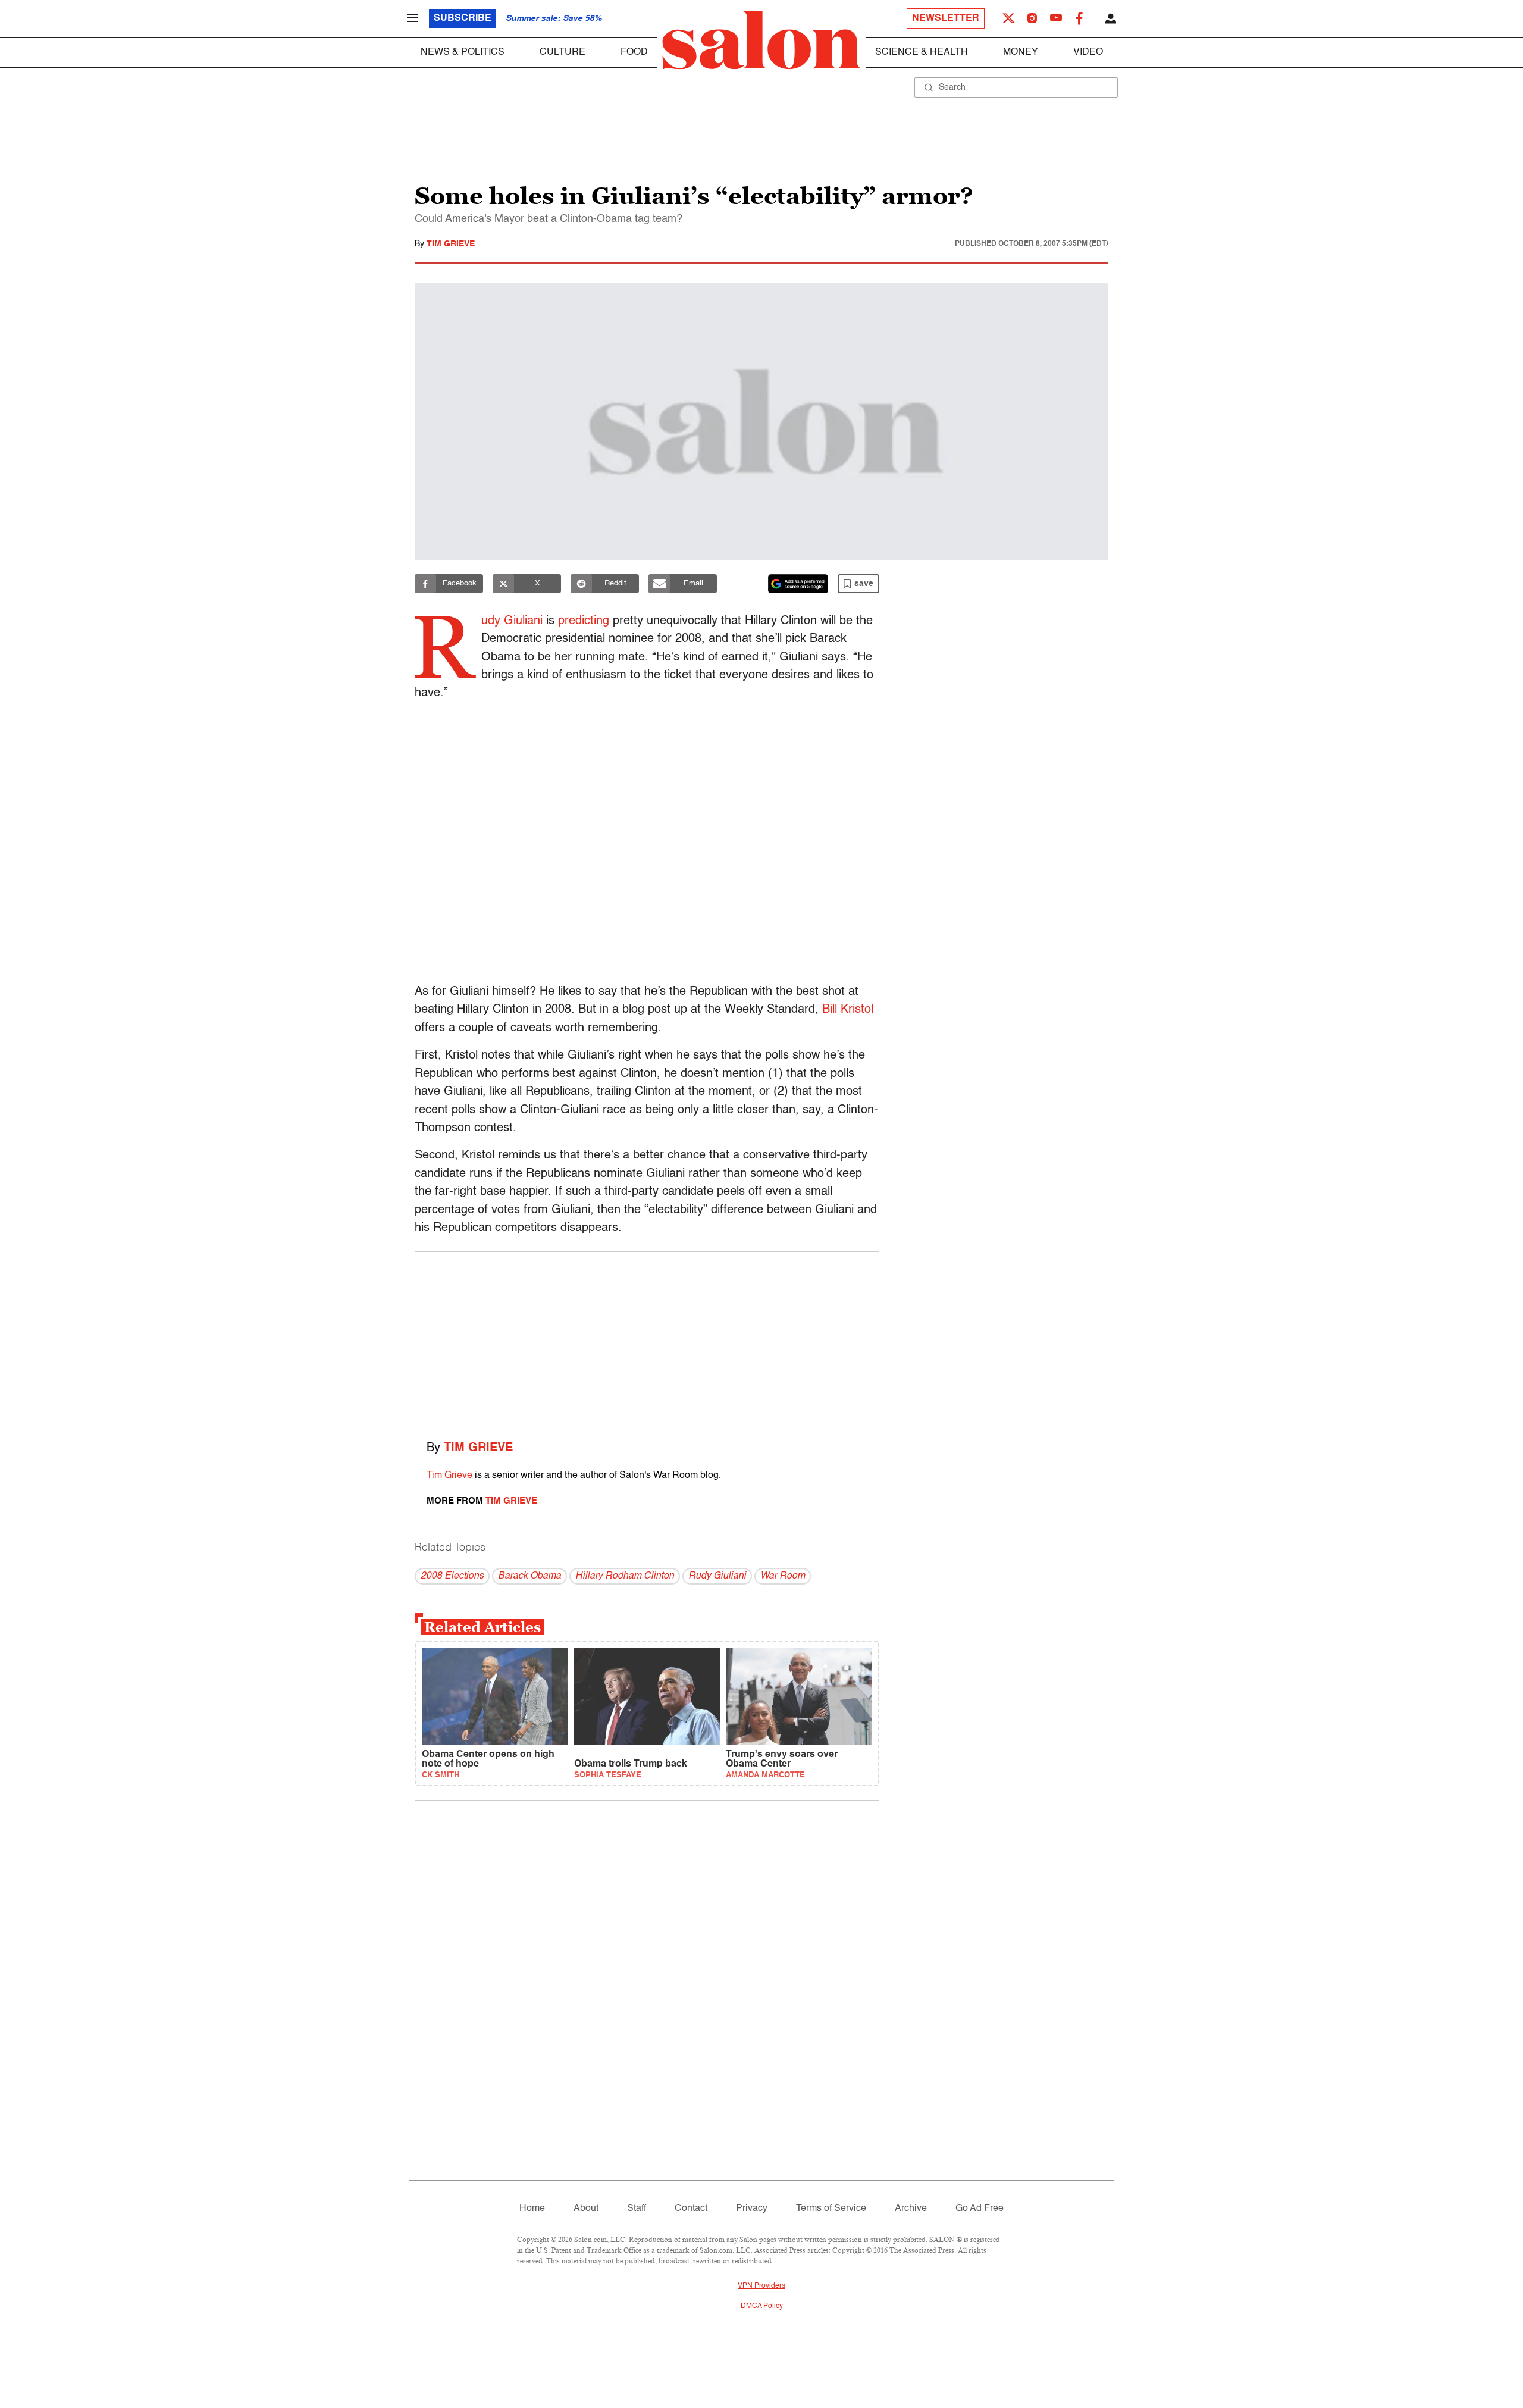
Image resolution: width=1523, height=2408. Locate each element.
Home (532, 2209)
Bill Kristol (848, 1010)
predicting (584, 621)
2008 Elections (452, 1576)
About (586, 2209)
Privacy (752, 2209)
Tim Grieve (451, 244)
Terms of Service (831, 2209)
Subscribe (463, 18)
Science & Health (922, 52)
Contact (691, 2209)
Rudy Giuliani (717, 1576)
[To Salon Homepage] (761, 40)
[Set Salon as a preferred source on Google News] (798, 584)
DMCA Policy (762, 2306)
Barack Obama (529, 1576)
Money (1021, 52)
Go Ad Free (980, 2209)
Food (634, 52)
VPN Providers (761, 2286)
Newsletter (946, 18)
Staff (637, 2209)
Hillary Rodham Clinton (625, 1576)
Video (1088, 52)
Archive (911, 2209)
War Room (783, 1576)
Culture (562, 52)
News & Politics (463, 52)
